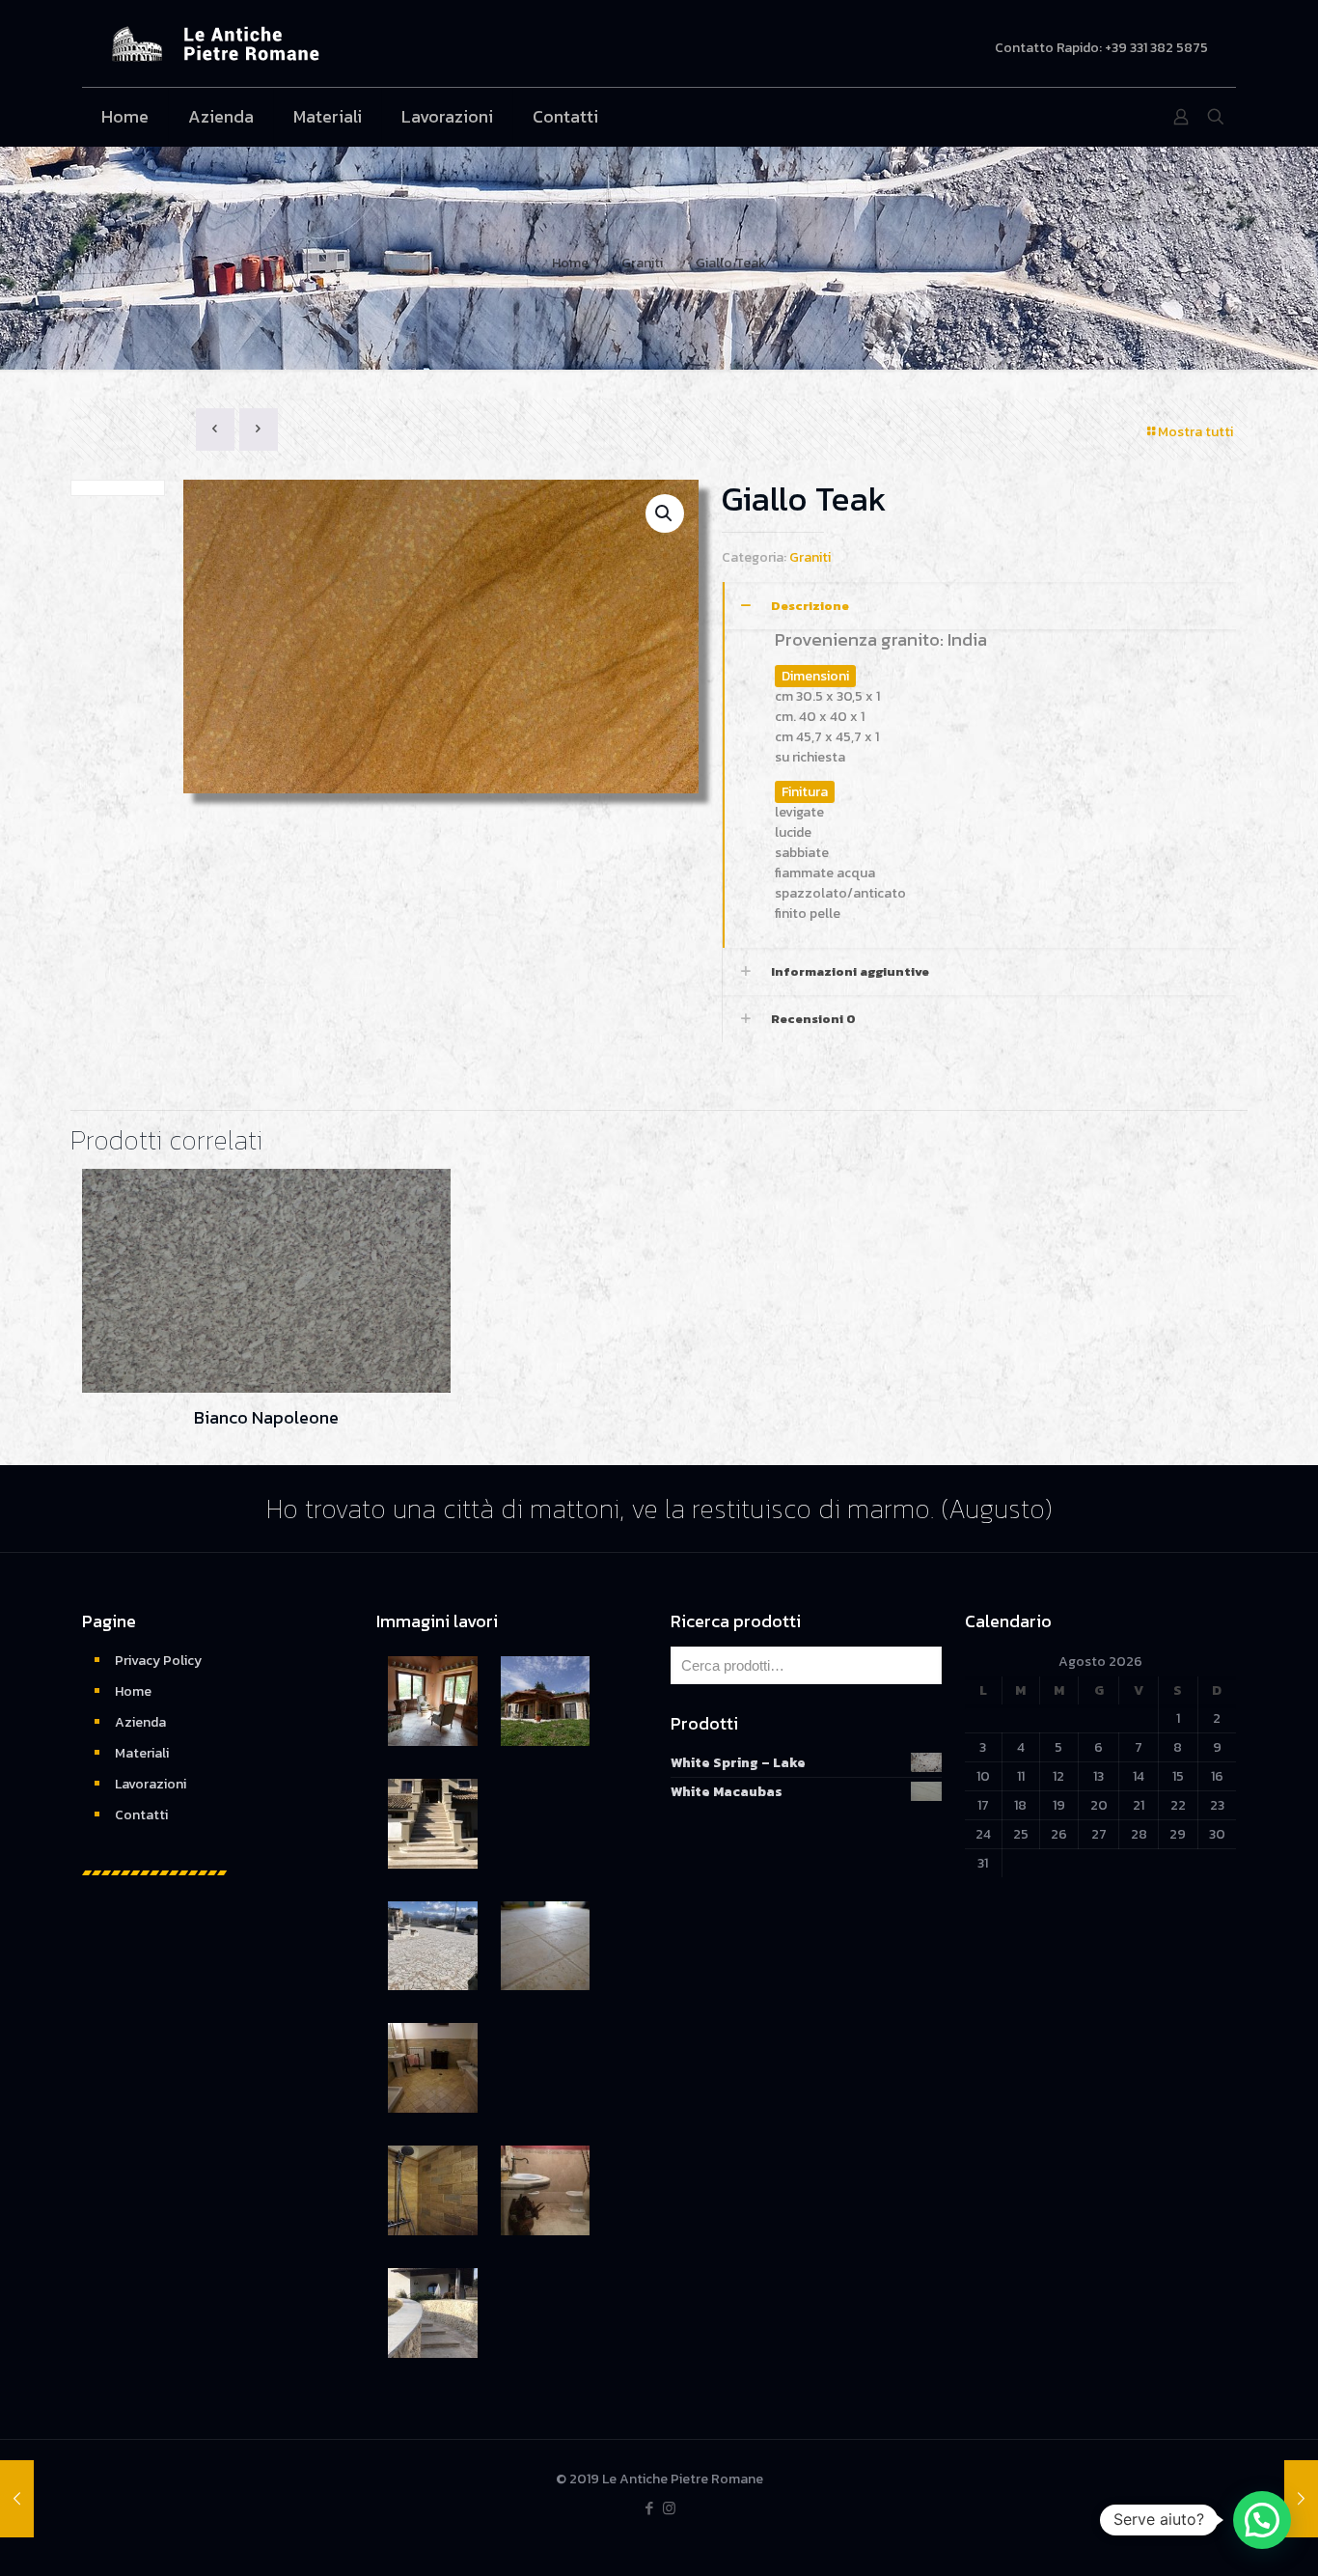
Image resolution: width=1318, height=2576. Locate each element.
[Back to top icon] (1225, 2536)
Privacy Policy (158, 1661)
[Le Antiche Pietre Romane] (215, 43)
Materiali (142, 1753)
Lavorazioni (151, 1784)
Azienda (140, 1722)
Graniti (642, 263)
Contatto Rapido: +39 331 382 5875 (1101, 48)
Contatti (141, 1815)
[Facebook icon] (649, 2508)
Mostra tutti (1195, 432)
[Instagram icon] (669, 2508)
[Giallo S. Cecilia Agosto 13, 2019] (17, 2499)
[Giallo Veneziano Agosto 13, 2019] (1301, 2499)
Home (570, 263)
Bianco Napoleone (266, 1417)
